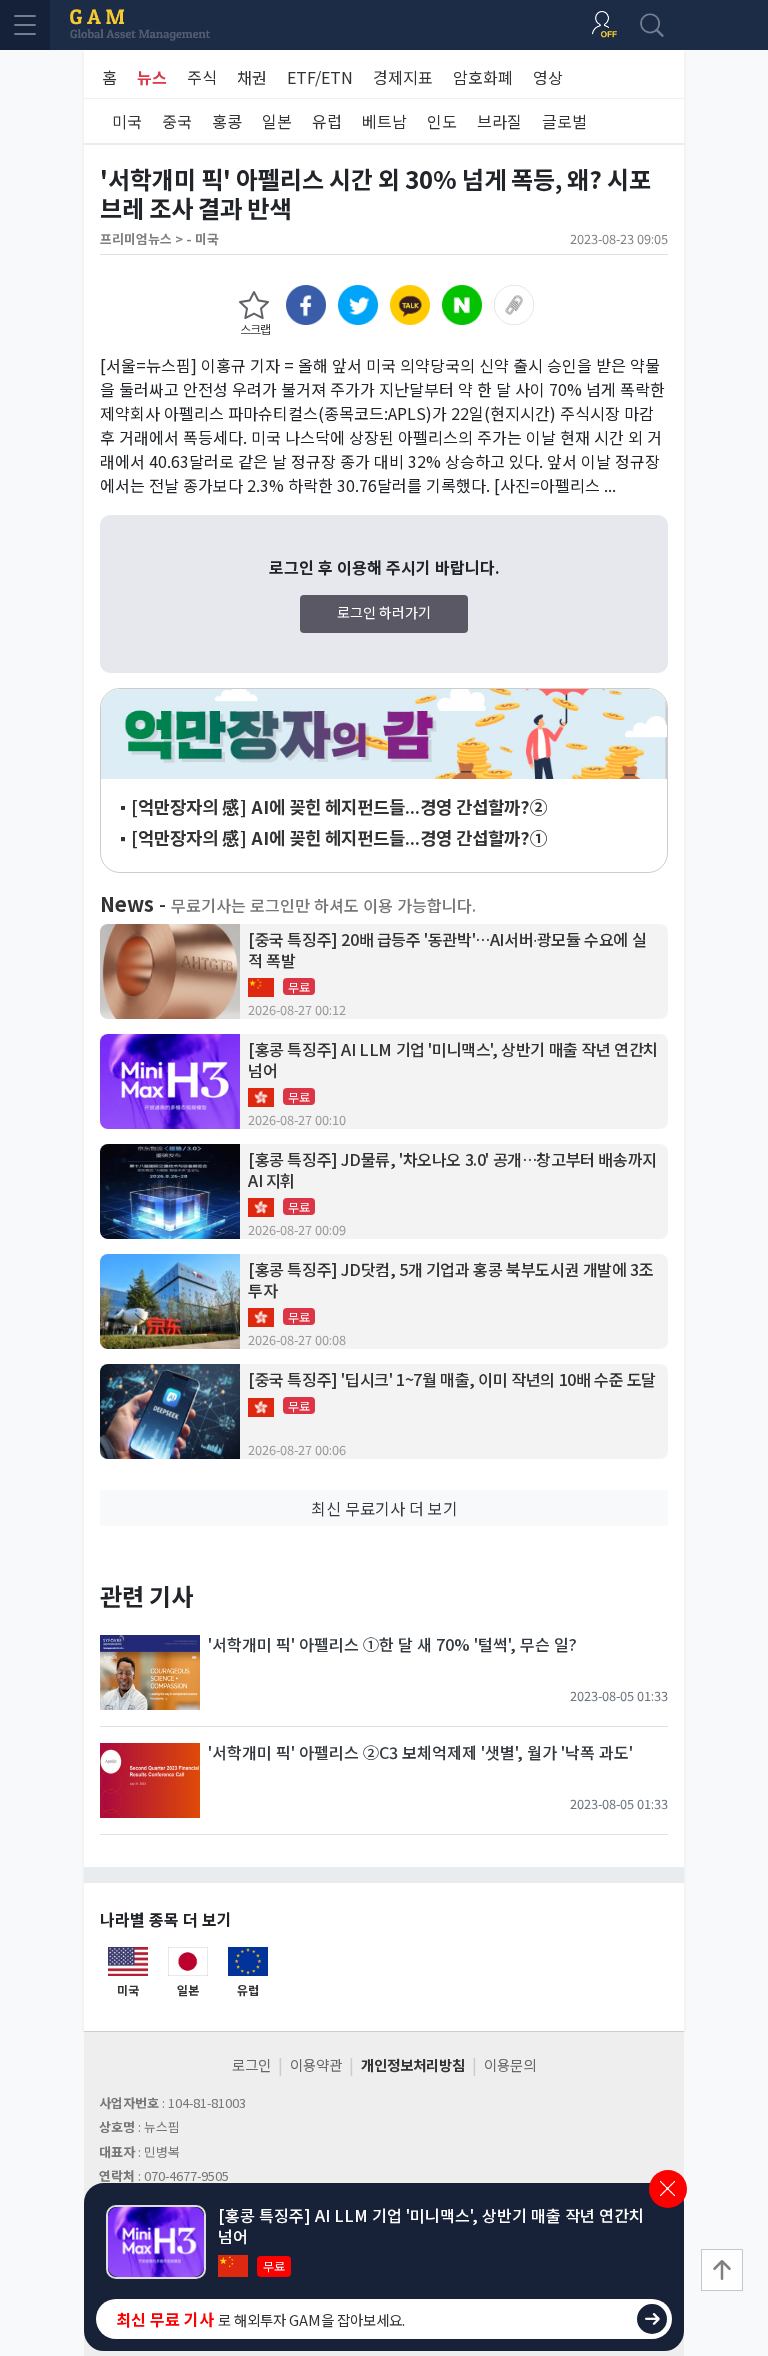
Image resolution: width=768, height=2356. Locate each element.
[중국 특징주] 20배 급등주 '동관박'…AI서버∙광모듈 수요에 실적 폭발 (447, 950)
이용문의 (510, 2064)
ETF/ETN (320, 77)
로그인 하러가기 (384, 612)
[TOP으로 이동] (722, 2270)
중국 (177, 121)
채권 (252, 77)
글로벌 (564, 121)
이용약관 (316, 2064)
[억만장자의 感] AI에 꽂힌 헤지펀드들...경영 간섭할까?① (339, 837)
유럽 (327, 121)
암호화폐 (483, 77)
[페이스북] (306, 305)
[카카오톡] (410, 305)
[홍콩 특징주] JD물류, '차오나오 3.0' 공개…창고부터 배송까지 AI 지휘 (452, 1170)
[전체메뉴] (25, 25)
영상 (548, 77)
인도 (442, 121)
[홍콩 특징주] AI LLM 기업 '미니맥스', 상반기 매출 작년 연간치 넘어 (453, 1060)
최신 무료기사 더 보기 (384, 1508)
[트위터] (358, 305)
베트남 (384, 121)
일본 (277, 121)
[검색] (652, 25)
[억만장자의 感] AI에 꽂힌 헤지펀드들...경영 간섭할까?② (339, 806)
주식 (202, 77)
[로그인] (604, 25)
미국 (127, 121)
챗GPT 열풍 (384, 734)
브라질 (499, 121)
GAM (140, 25)
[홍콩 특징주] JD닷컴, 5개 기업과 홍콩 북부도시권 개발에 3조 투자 (450, 1280)
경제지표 (403, 77)
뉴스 (152, 77)
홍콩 (227, 121)
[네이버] (462, 305)
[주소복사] (514, 305)
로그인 (251, 2064)
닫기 (668, 2189)
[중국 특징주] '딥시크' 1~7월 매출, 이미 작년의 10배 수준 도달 (452, 1379)
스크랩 (255, 328)
